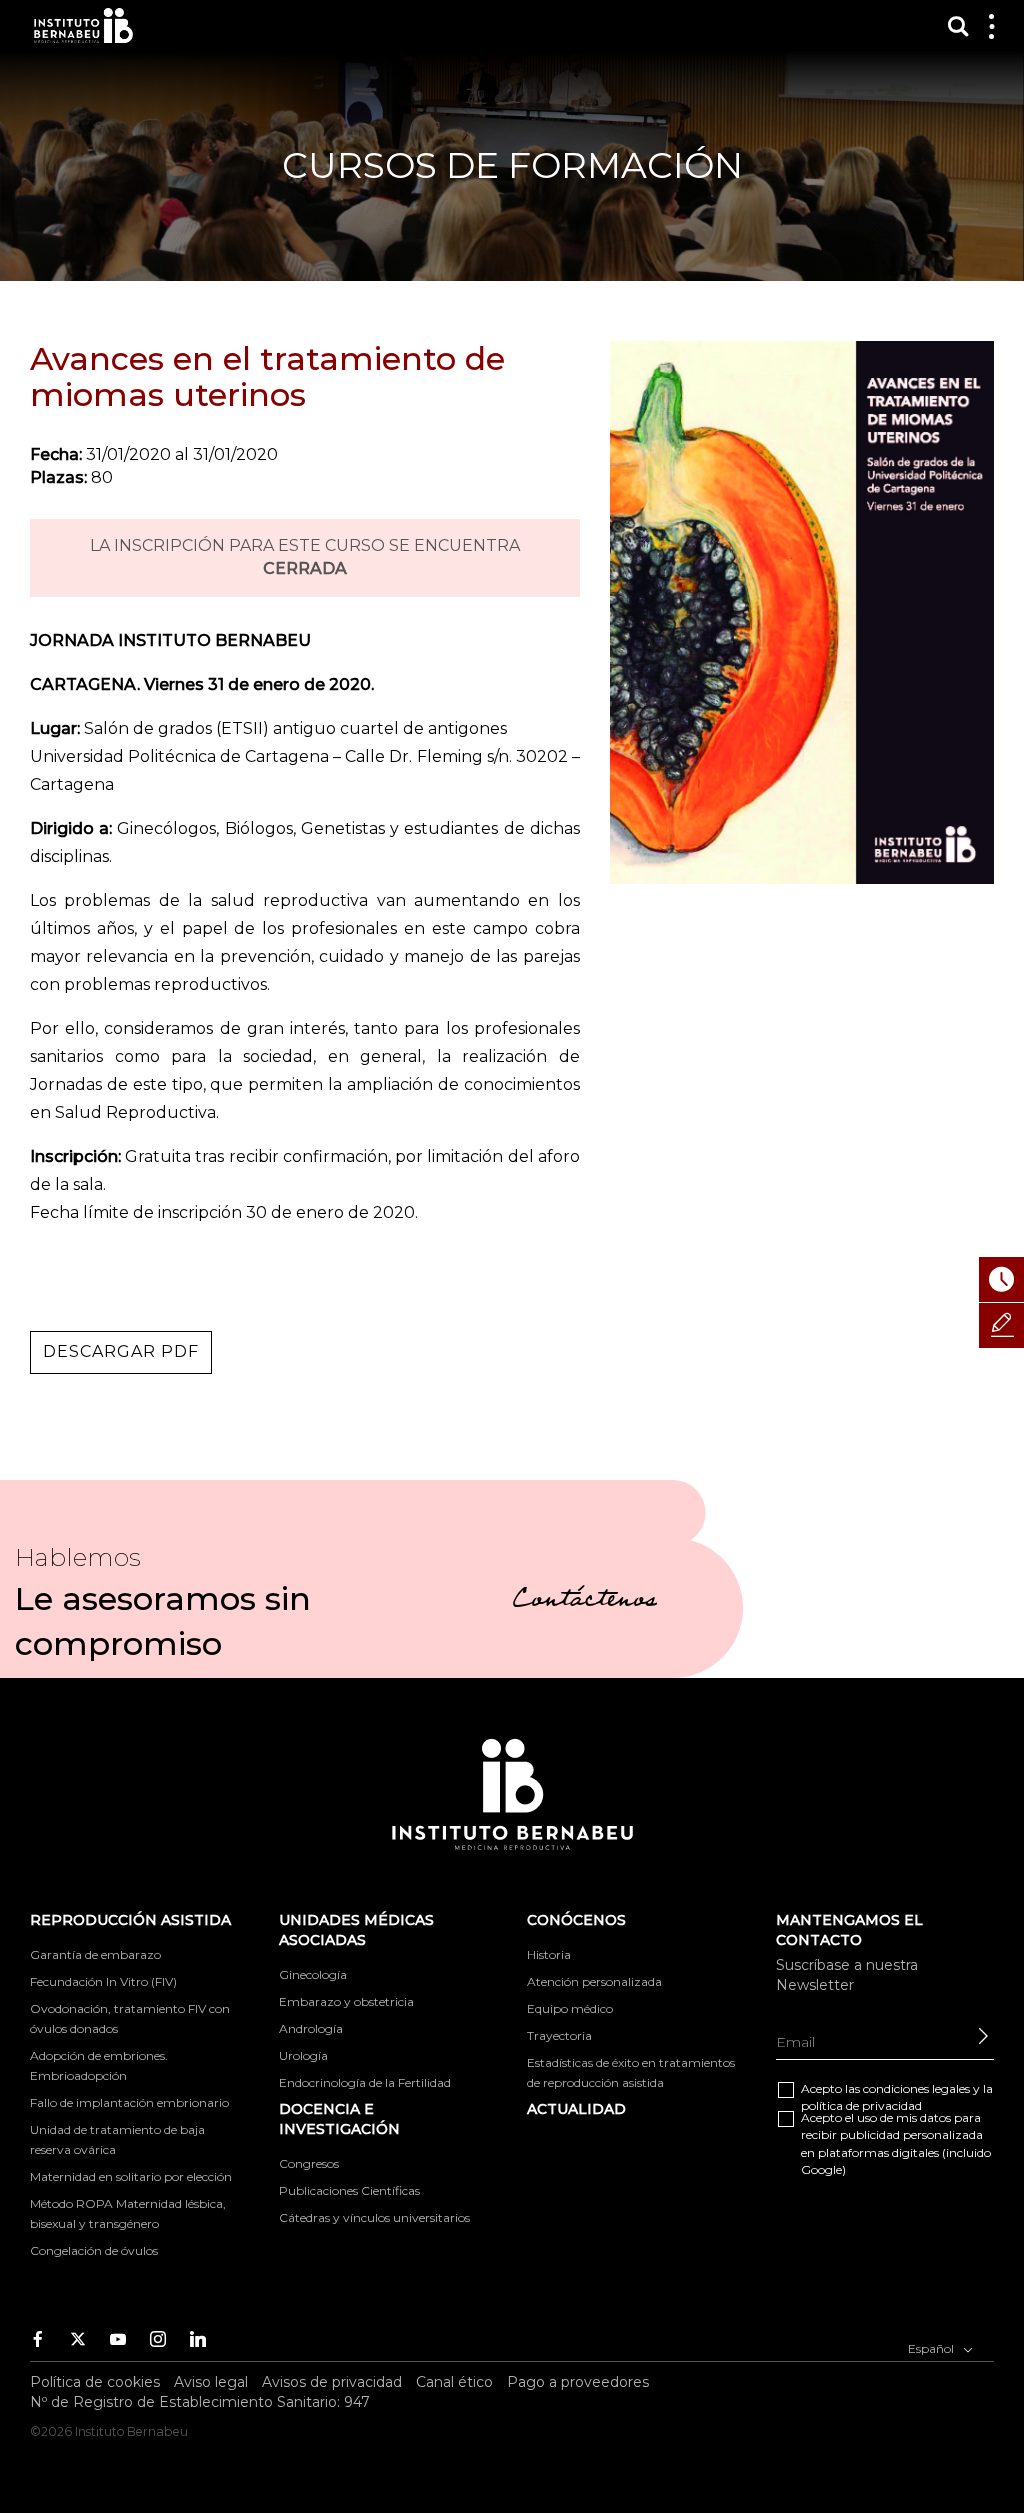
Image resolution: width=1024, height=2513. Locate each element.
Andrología (311, 2028)
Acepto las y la (897, 2097)
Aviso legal (211, 2382)
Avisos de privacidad (332, 2382)
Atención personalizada (594, 1981)
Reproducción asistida (130, 1920)
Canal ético (454, 2382)
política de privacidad (861, 2105)
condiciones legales (916, 2088)
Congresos (309, 2163)
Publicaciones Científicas (349, 2190)
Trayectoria (559, 2035)
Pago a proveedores (578, 2382)
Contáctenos (584, 1602)
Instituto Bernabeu (83, 25)
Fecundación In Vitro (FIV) (103, 1981)
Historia (549, 1954)
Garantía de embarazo (95, 1954)
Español (932, 2348)
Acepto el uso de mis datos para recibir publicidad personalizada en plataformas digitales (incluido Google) (896, 2143)
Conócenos (576, 1920)
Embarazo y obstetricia (346, 2001)
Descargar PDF (121, 1351)
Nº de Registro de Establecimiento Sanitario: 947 (200, 2402)
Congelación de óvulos (94, 2250)
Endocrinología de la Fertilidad (365, 2082)
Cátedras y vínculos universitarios (374, 2217)
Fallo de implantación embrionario (129, 2102)
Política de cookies (95, 2382)
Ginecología (313, 1974)
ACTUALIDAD (576, 2109)
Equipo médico (570, 2008)
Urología (303, 2055)
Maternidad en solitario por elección (131, 2176)
